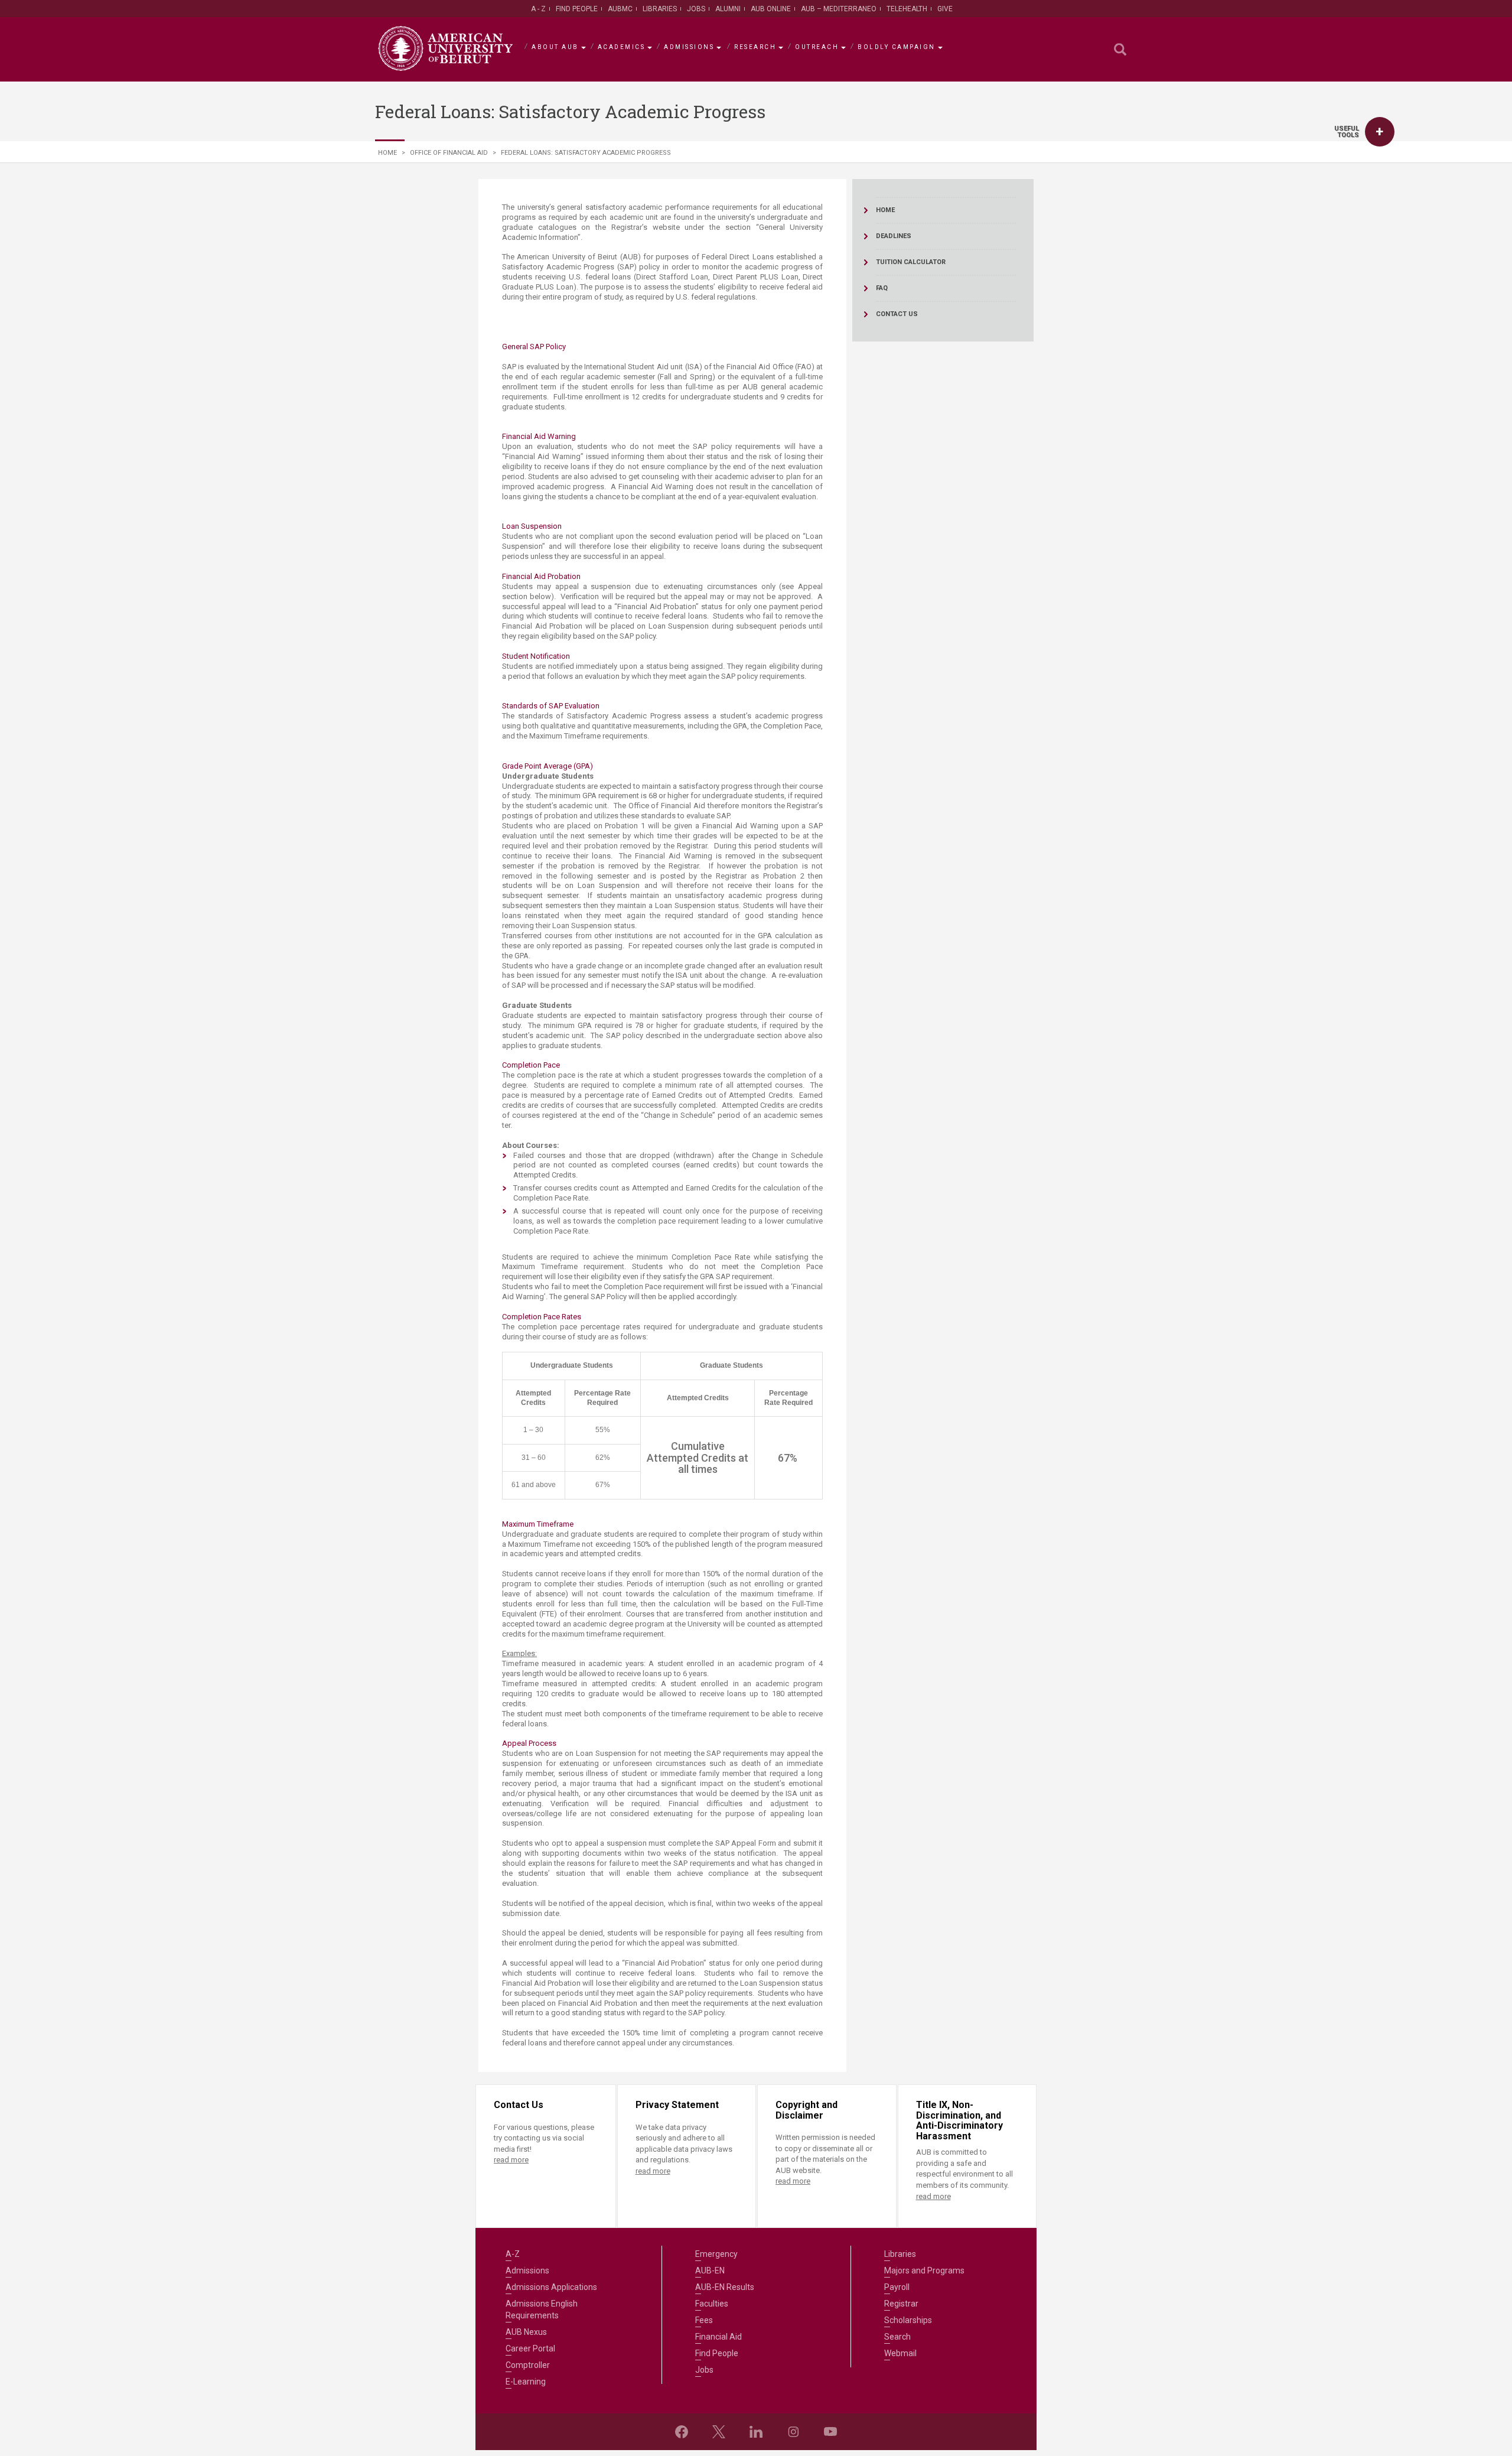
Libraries (660, 9)
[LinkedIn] (756, 2432)
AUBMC (620, 9)
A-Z (513, 2254)
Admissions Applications (551, 2287)
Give (945, 9)
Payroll (897, 2287)
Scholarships (908, 2320)
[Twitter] (719, 2432)
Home (387, 153)
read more (511, 2160)
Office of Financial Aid (449, 153)
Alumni (728, 9)
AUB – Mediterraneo (839, 9)
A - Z (538, 9)
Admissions (689, 47)
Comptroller (528, 2365)
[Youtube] (830, 2432)
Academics (622, 47)
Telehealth (907, 9)
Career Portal (530, 2348)
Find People (577, 9)
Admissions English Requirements (542, 2309)
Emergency (716, 2254)
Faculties (712, 2304)
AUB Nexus (526, 2332)
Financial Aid (718, 2337)
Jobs (696, 9)
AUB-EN (710, 2270)
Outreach (817, 47)
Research (755, 47)
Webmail (900, 2353)
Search (897, 2337)
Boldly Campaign (897, 47)
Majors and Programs (924, 2270)
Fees (704, 2320)
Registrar (901, 2304)
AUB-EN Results (725, 2287)
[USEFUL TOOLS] (1380, 132)
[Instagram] (793, 2432)
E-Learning (526, 2382)
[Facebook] (682, 2432)
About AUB (555, 47)
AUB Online (771, 9)
